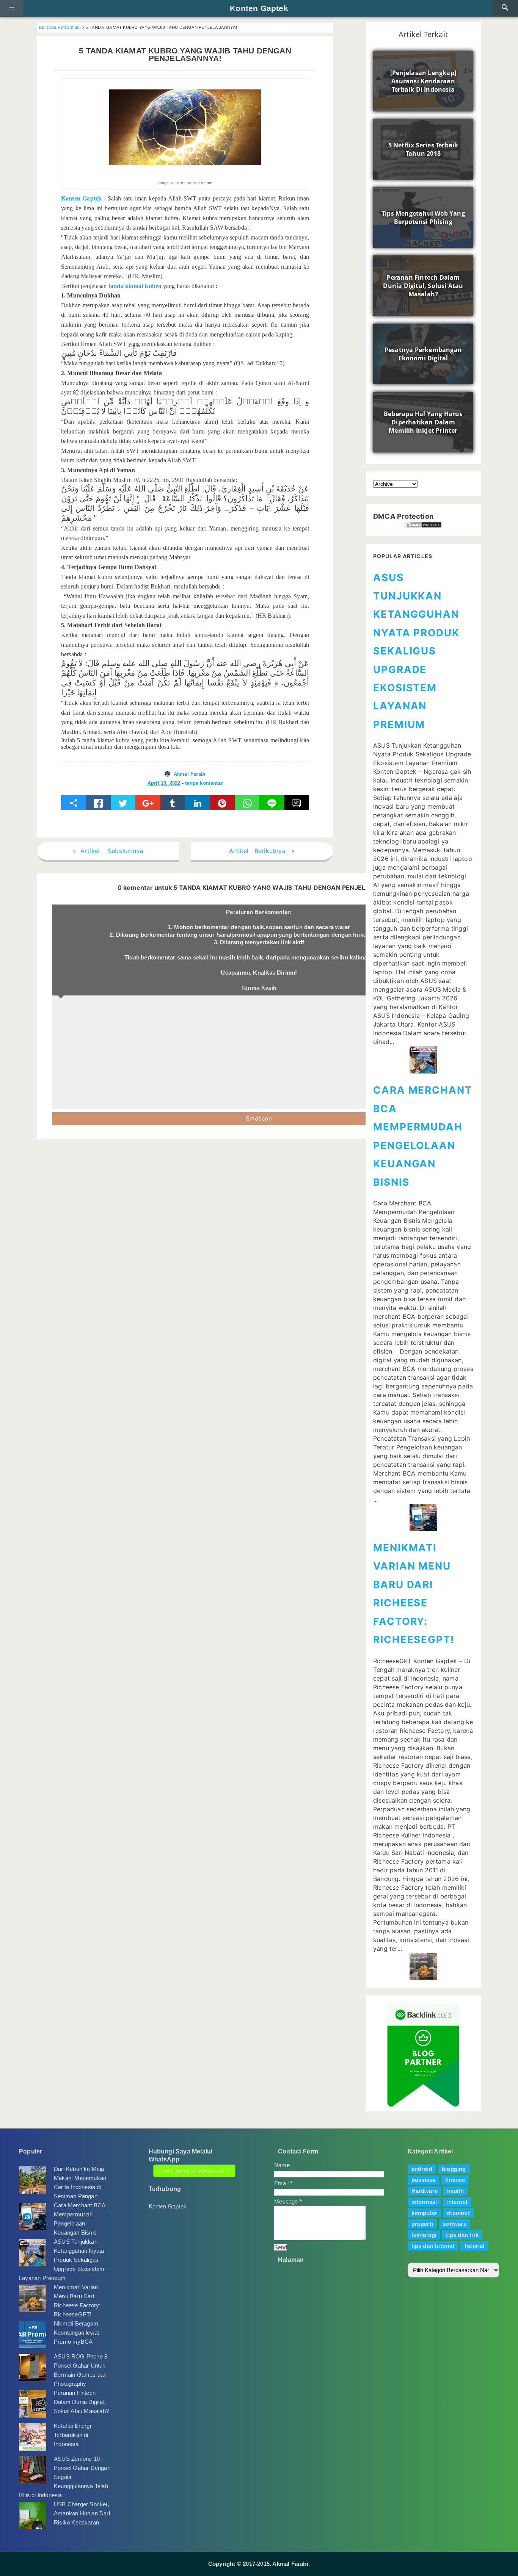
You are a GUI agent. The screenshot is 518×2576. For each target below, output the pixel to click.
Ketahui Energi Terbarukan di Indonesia (72, 2435)
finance (455, 2180)
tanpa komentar (204, 783)
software (454, 2224)
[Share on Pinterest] (222, 803)
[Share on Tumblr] (173, 803)
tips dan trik (462, 2235)
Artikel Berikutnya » (262, 851)
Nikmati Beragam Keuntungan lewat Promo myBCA (76, 2333)
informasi (71, 27)
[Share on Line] (272, 803)
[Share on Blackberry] (297, 803)
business (424, 2180)
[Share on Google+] (148, 803)
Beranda (48, 27)
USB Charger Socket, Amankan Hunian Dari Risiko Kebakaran (82, 2513)
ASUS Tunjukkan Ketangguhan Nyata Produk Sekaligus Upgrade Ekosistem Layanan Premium (416, 651)
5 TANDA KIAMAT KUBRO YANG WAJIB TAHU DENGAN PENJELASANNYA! (185, 55)
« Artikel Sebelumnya (108, 851)
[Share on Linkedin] (197, 803)
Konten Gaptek (259, 8)
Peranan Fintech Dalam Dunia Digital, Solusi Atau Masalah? (81, 2402)
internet (457, 2202)
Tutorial (474, 2246)
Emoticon (259, 1118)
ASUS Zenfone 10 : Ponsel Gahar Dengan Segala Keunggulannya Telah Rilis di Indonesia (65, 2477)
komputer (425, 2213)
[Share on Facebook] (98, 803)
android (422, 2169)
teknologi (424, 2235)
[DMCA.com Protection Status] (423, 525)
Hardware (425, 2191)
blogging (454, 2169)
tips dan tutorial (433, 2246)
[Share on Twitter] (123, 803)
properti (422, 2224)
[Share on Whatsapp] (247, 803)
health (455, 2191)
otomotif (458, 2213)
